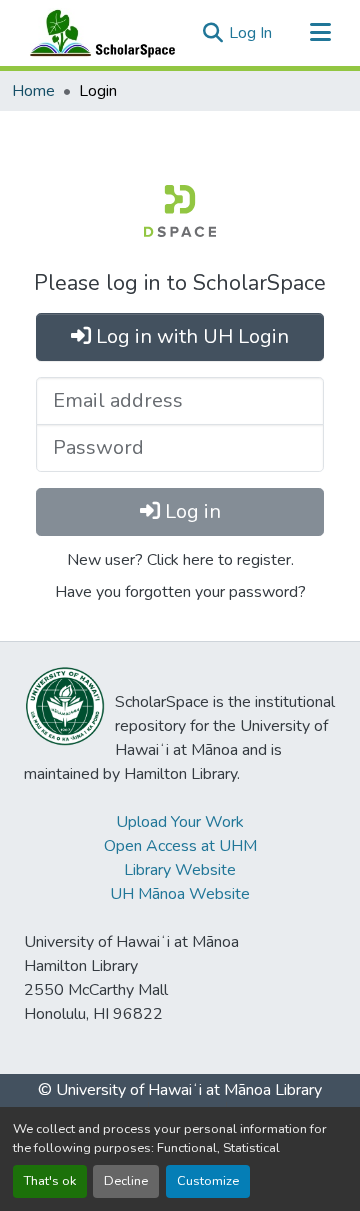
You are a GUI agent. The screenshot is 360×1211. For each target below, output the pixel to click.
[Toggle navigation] (320, 33)
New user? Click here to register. (180, 560)
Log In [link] (250, 33)
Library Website (180, 870)
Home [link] (33, 91)
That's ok (50, 1181)
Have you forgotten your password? (180, 592)
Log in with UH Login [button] (190, 336)
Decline (126, 1181)
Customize (208, 1181)
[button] (98, 33)
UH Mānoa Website (180, 894)
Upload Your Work (180, 822)
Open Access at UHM (180, 846)
